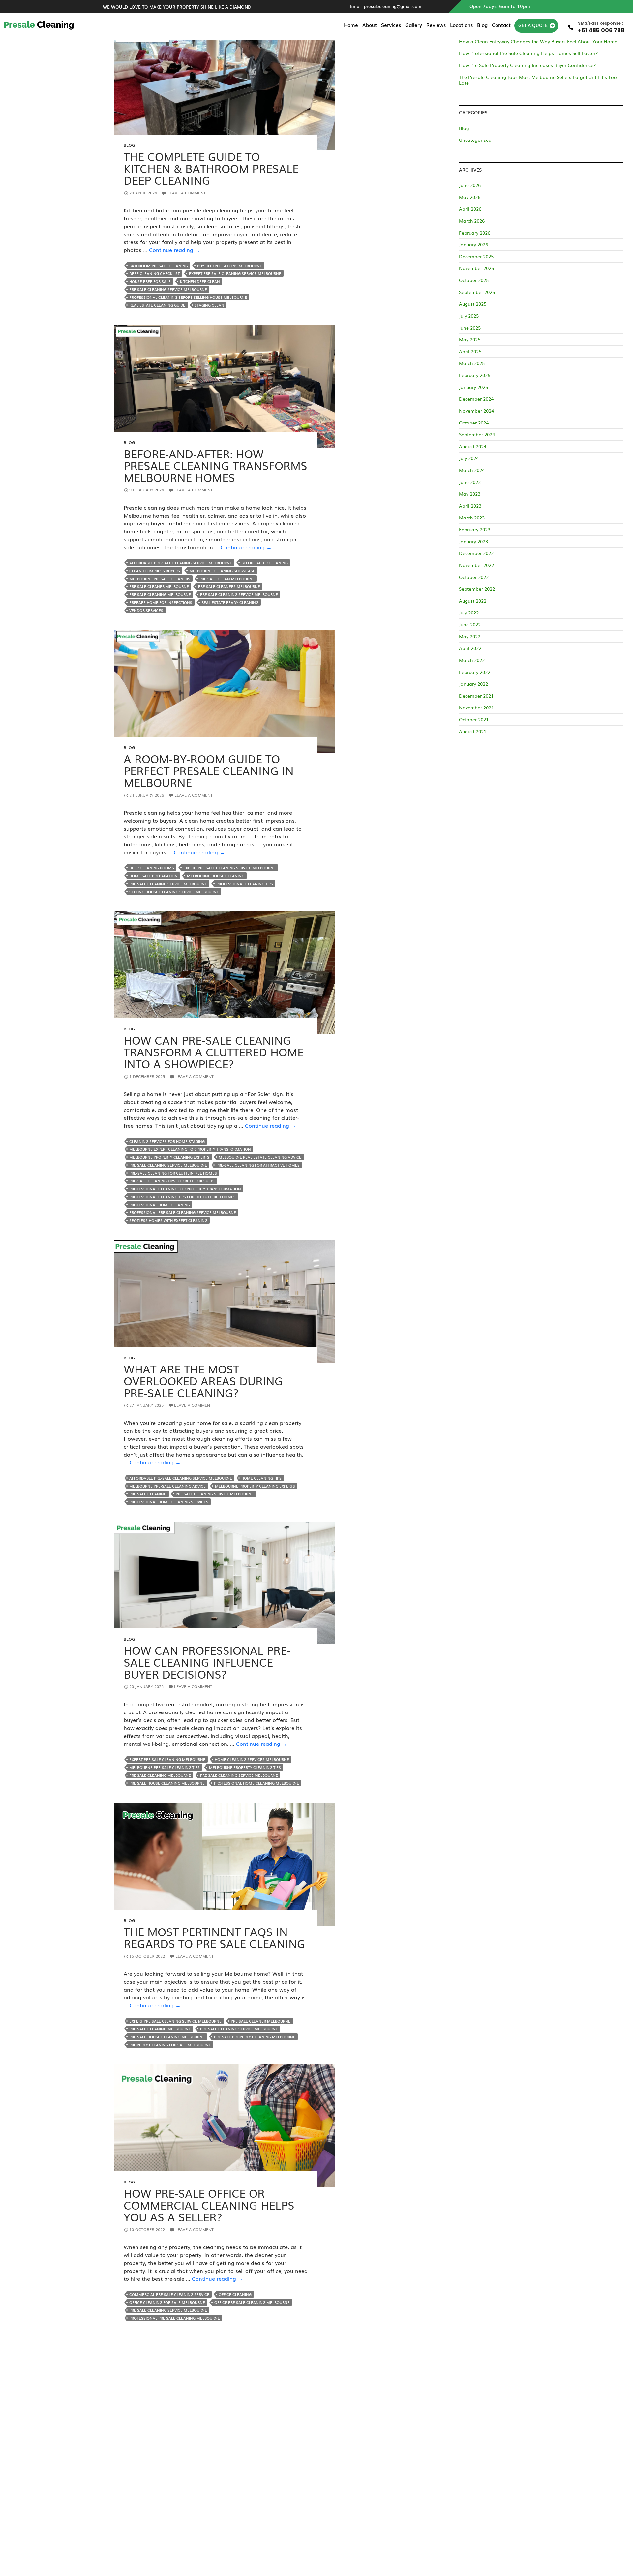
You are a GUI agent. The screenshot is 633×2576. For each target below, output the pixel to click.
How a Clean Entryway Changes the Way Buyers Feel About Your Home (538, 41)
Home (351, 25)
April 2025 (470, 351)
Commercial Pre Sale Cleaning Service (169, 2294)
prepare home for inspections (161, 602)
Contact (501, 25)
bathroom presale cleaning (159, 266)
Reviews (436, 25)
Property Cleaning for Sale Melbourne (170, 2045)
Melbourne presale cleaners (160, 579)
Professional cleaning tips (245, 884)
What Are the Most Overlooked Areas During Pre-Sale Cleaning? (203, 1381)
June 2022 (470, 624)
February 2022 (475, 672)
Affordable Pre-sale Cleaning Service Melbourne (181, 563)
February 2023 (475, 529)
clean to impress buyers (155, 571)
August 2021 (473, 731)
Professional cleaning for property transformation (185, 1189)
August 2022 (473, 601)
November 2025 (476, 268)
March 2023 (472, 518)
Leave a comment (187, 193)
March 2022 (472, 660)
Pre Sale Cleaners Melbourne (229, 586)
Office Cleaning (235, 2294)
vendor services (146, 610)
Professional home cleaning (160, 1205)
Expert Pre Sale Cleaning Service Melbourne (235, 273)
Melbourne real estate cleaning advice (260, 1157)
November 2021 (476, 707)
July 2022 (469, 613)
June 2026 (470, 185)
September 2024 (477, 434)
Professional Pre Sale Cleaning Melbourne (175, 2318)
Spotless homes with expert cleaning (168, 1220)
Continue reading (175, 250)
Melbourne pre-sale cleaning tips (165, 1767)
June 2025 (470, 328)
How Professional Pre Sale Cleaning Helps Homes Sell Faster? (528, 53)
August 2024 (473, 446)
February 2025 (475, 375)
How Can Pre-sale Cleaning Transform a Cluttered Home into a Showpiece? (214, 1052)
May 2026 (470, 197)
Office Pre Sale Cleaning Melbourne (252, 2302)
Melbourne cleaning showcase (222, 571)
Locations (461, 25)
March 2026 (472, 221)
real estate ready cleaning (230, 602)
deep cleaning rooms (152, 868)
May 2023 (470, 494)
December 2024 (476, 399)
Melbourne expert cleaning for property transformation (190, 1149)
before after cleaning (265, 563)
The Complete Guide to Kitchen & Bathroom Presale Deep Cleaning (211, 168)
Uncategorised (475, 140)
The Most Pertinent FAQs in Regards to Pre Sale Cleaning (214, 1937)
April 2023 (470, 506)
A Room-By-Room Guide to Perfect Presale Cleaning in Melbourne (209, 770)
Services (391, 25)
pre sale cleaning (148, 1494)
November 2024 (476, 411)
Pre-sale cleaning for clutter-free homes (173, 1173)
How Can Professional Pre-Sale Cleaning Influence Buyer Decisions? (207, 1662)
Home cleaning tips (261, 1478)
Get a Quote (533, 25)
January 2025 (473, 387)
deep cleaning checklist (154, 273)
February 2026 (475, 233)
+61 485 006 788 (601, 27)
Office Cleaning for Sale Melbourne (167, 2302)
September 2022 (477, 589)
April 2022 (470, 648)
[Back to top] (621, 2564)
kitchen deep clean (200, 281)
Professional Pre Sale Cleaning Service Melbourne (183, 1212)
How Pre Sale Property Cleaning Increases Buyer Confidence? (527, 65)
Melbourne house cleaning (216, 876)
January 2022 (473, 684)
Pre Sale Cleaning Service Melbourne (168, 289)
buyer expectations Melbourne (230, 266)
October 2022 (474, 577)
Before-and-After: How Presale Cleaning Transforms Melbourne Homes (215, 465)
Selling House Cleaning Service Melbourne (174, 892)
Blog (482, 25)
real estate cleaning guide (157, 305)
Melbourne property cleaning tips (245, 1767)
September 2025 (477, 292)
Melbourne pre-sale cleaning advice (167, 1486)
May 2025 (470, 339)
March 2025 (472, 363)
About (370, 25)
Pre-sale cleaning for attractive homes (258, 1165)
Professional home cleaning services (169, 1502)
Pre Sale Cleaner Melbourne (159, 586)
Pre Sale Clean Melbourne (227, 579)
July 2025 (469, 316)
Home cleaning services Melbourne (252, 1759)
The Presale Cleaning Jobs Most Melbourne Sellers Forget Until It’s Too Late (538, 80)
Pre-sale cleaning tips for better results (172, 1181)
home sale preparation (153, 876)
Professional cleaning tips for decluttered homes (182, 1197)
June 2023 (470, 482)
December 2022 (476, 553)
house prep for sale (150, 281)
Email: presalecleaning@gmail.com (386, 6)
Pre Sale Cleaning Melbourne (160, 594)
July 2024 (469, 458)
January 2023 (473, 541)
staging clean (209, 305)
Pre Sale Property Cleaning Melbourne (255, 2037)
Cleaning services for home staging (167, 1141)
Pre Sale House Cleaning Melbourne (167, 1783)
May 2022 (470, 636)
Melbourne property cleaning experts (169, 1157)
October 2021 (474, 719)
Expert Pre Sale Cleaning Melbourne (167, 1759)
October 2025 (474, 280)
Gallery (414, 25)
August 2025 (473, 304)
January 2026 (473, 244)
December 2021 (476, 696)
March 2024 (472, 470)
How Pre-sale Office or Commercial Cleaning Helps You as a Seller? (209, 2205)
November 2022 (476, 565)
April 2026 (470, 209)
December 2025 (476, 256)
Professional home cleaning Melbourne (256, 1783)
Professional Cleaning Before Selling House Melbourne (188, 297)
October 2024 (474, 423)
